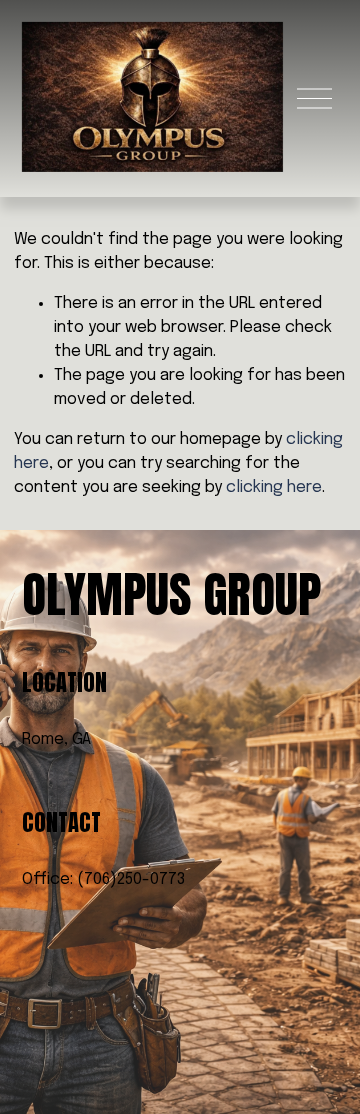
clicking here (274, 487)
